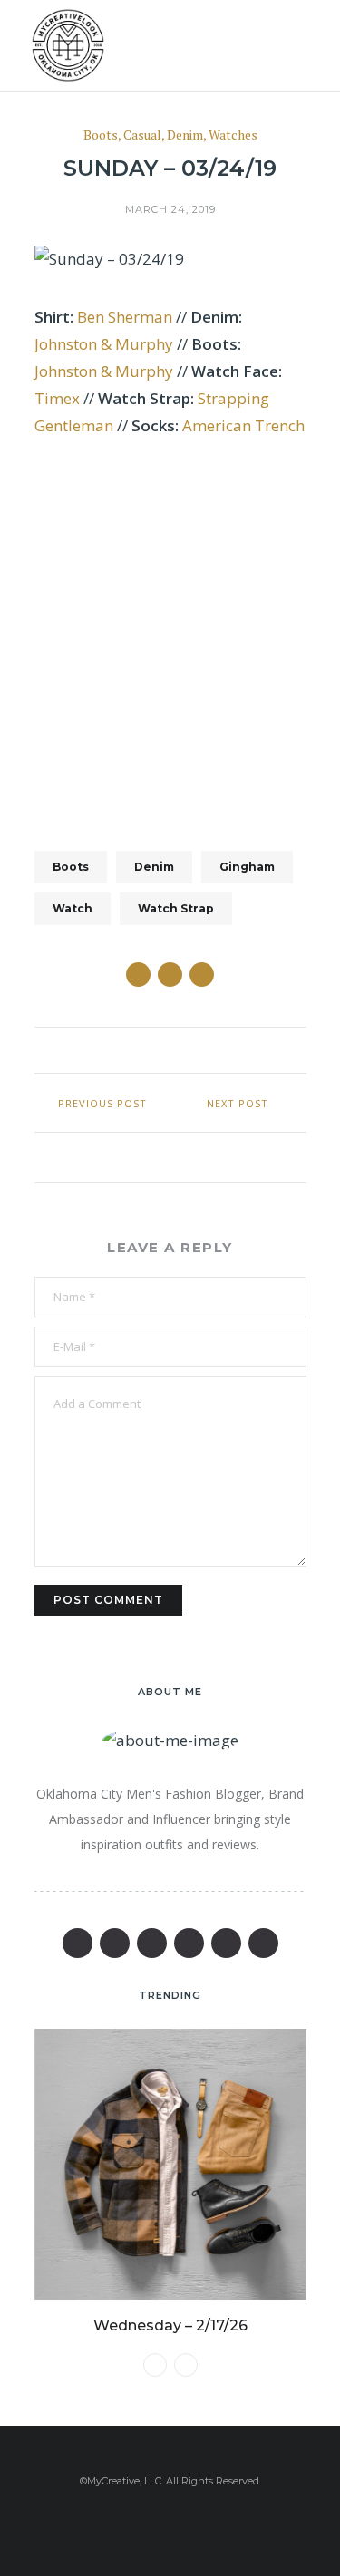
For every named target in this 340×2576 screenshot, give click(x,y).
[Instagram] (226, 1943)
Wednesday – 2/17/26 (170, 2325)
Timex (57, 398)
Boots (101, 135)
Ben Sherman (125, 317)
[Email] (189, 1943)
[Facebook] (78, 1943)
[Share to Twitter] (170, 974)
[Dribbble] (263, 1943)
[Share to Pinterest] (202, 974)
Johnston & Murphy (104, 344)
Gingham (247, 867)
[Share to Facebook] (138, 974)
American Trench (243, 425)
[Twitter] (115, 1943)
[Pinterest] (152, 1943)
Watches (233, 135)
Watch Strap (176, 908)
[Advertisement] (170, 633)
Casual (142, 135)
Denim (185, 135)
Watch (73, 908)
